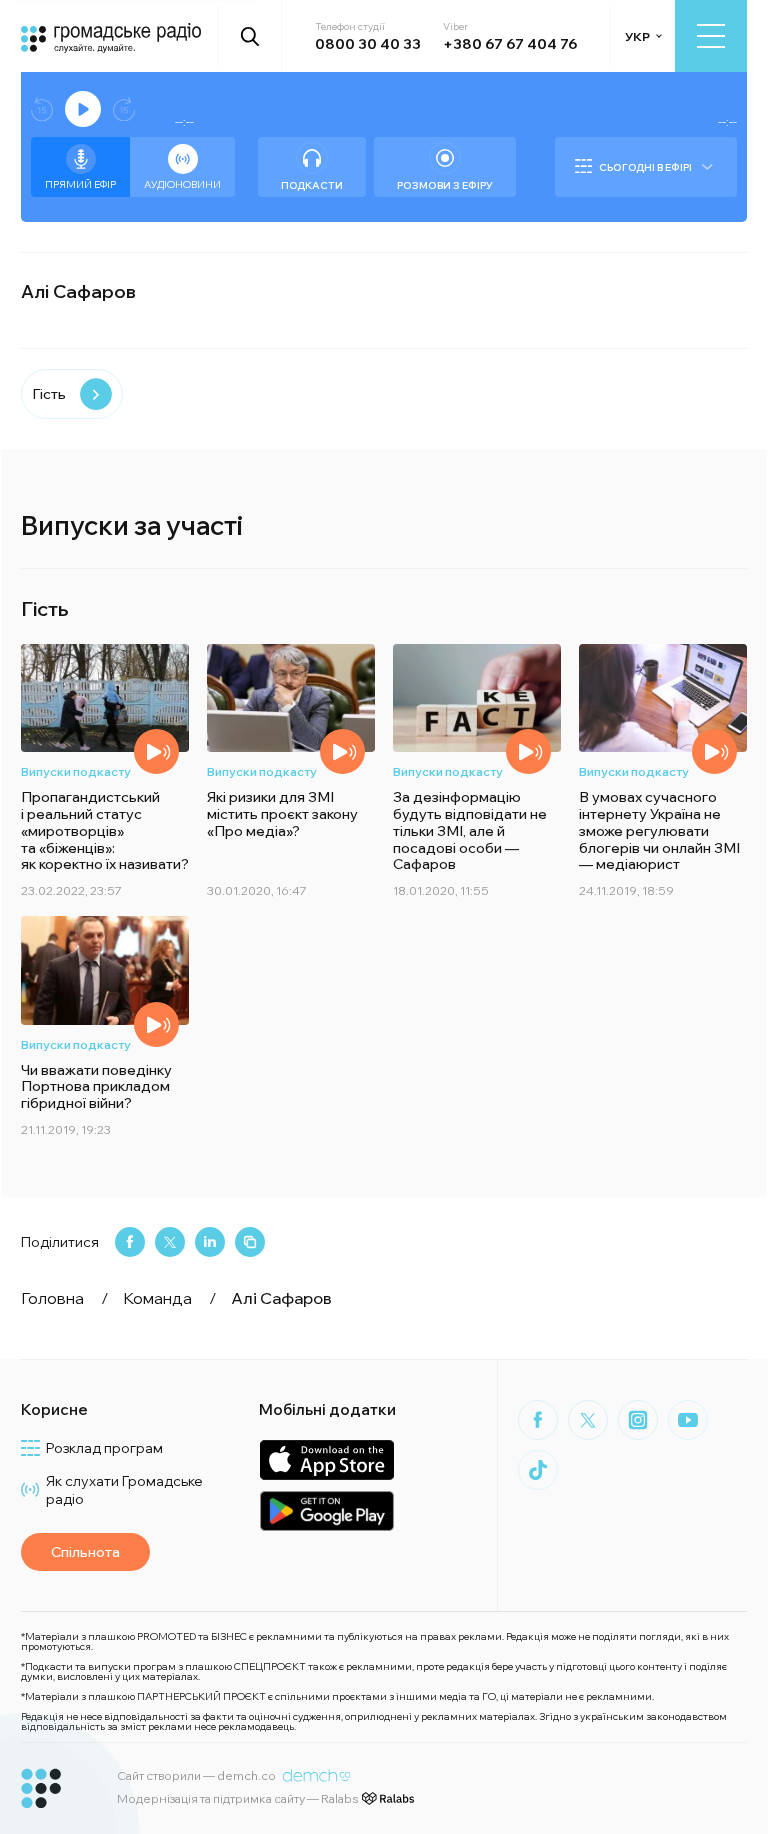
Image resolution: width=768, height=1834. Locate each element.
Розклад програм (104, 1448)
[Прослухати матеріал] (156, 751)
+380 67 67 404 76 (510, 44)
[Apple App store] (326, 1459)
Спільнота (85, 1552)
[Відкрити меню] (711, 36)
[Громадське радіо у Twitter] (588, 1420)
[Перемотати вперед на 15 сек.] (124, 109)
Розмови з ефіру (445, 185)
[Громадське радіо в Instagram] (638, 1420)
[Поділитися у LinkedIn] (210, 1242)
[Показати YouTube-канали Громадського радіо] (688, 1420)
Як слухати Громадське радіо (124, 1490)
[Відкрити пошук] (250, 36)
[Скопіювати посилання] (250, 1242)
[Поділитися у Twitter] (170, 1242)
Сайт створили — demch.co (196, 1775)
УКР (637, 36)
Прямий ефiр (80, 184)
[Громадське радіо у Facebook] (538, 1420)
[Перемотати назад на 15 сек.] (42, 109)
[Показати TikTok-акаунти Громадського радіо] (538, 1470)
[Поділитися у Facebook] (130, 1242)
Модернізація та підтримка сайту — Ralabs (237, 1798)
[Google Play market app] (326, 1510)
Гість (49, 394)
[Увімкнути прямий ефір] (83, 109)
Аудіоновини (182, 184)
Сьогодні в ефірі (645, 167)
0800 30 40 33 (368, 44)
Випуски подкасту (76, 771)
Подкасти (312, 185)
